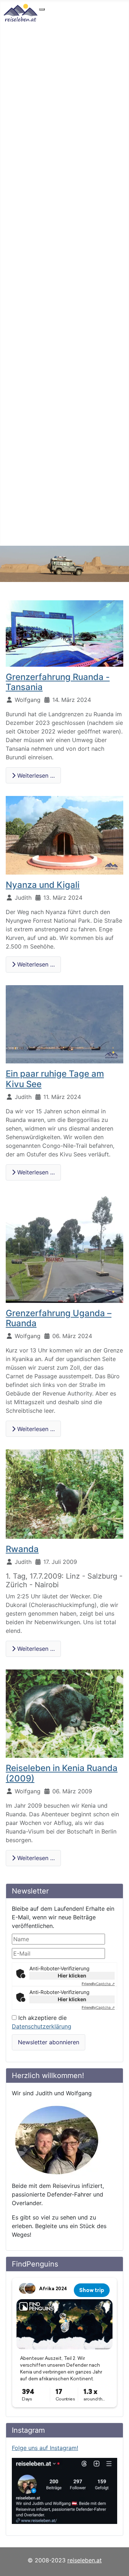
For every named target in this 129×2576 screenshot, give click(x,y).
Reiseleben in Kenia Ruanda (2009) (62, 1773)
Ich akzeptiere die (42, 2022)
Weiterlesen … (35, 775)
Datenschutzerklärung (42, 2026)
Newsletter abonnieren (49, 2042)
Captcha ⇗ (98, 1984)
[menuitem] (64, 16)
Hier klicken (72, 1976)
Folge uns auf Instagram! (45, 2448)
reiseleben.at (85, 2560)
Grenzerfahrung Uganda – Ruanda (59, 1318)
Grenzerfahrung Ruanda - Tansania (58, 682)
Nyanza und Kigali (43, 885)
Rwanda (22, 1549)
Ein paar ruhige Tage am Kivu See (55, 1079)
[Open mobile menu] (42, 9)
